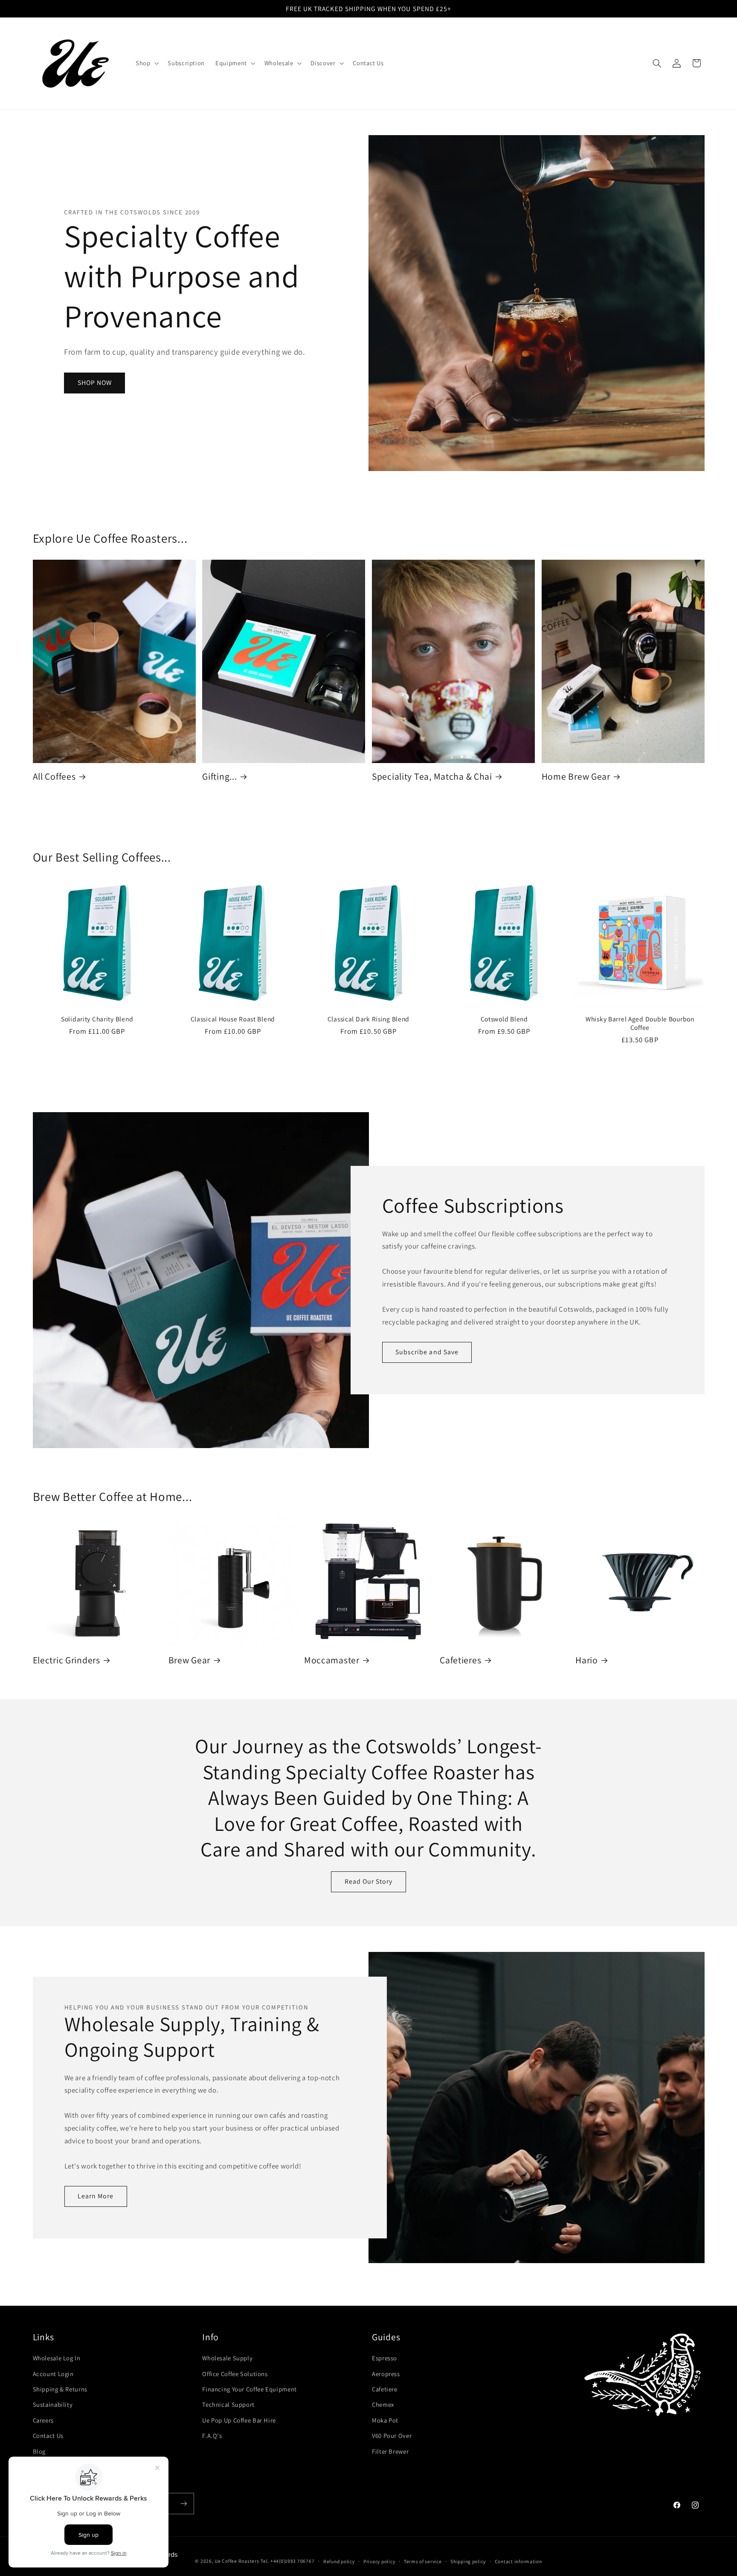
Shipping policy (468, 2561)
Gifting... (219, 776)
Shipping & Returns (60, 2389)
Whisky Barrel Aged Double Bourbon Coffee (640, 1023)
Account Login (53, 2374)
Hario (587, 1660)
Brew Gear (189, 1660)
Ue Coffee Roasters (237, 2561)
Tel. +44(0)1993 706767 (287, 2561)
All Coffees (54, 776)
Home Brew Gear (576, 776)
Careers (43, 2420)
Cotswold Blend (504, 1019)
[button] (146, 64)
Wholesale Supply (227, 2358)
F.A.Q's (212, 2436)
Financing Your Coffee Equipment (250, 2389)
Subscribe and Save (427, 1352)
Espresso (384, 2358)
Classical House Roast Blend (233, 1019)
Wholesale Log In (57, 2358)
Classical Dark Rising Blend (368, 1019)
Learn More (96, 2196)
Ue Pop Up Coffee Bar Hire (239, 2420)
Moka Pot (385, 2420)
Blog (39, 2451)
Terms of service (423, 2561)
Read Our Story (369, 1881)
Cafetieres (460, 1660)
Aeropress (386, 2374)
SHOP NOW (95, 383)
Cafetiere (385, 2389)
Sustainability (53, 2404)
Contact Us (48, 2436)
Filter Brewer (390, 2451)
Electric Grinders (67, 1660)
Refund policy (339, 2561)
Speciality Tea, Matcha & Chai (432, 776)
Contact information (518, 2561)
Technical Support (228, 2404)
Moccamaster (332, 1660)
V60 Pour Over (392, 2436)
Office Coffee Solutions (235, 2374)
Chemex (383, 2404)
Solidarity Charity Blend (97, 1019)
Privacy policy (379, 2561)
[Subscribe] (183, 2503)
